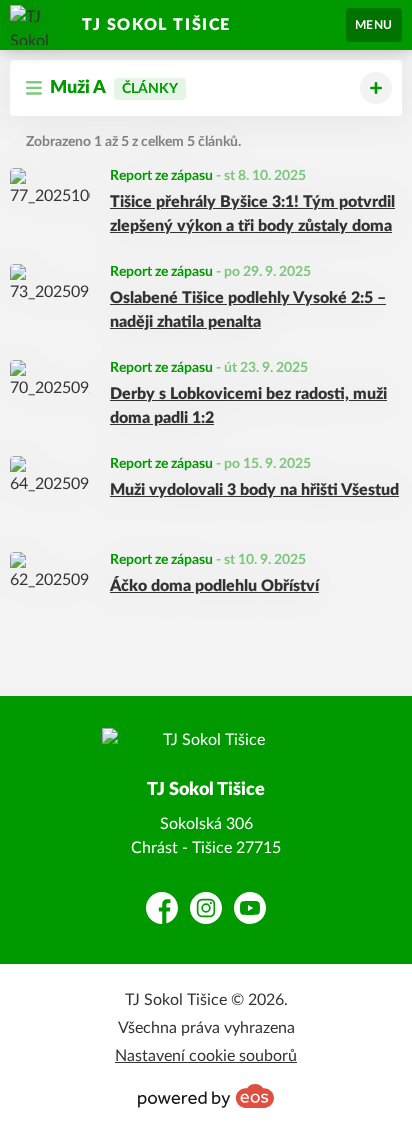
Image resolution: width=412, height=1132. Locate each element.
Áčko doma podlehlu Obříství (214, 586)
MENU (374, 25)
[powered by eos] (206, 1096)
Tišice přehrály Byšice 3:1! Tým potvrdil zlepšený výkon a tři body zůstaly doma (252, 214)
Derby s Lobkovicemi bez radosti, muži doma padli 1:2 (248, 406)
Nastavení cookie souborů (206, 1056)
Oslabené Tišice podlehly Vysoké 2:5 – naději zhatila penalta (248, 310)
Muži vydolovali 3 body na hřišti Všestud (254, 490)
